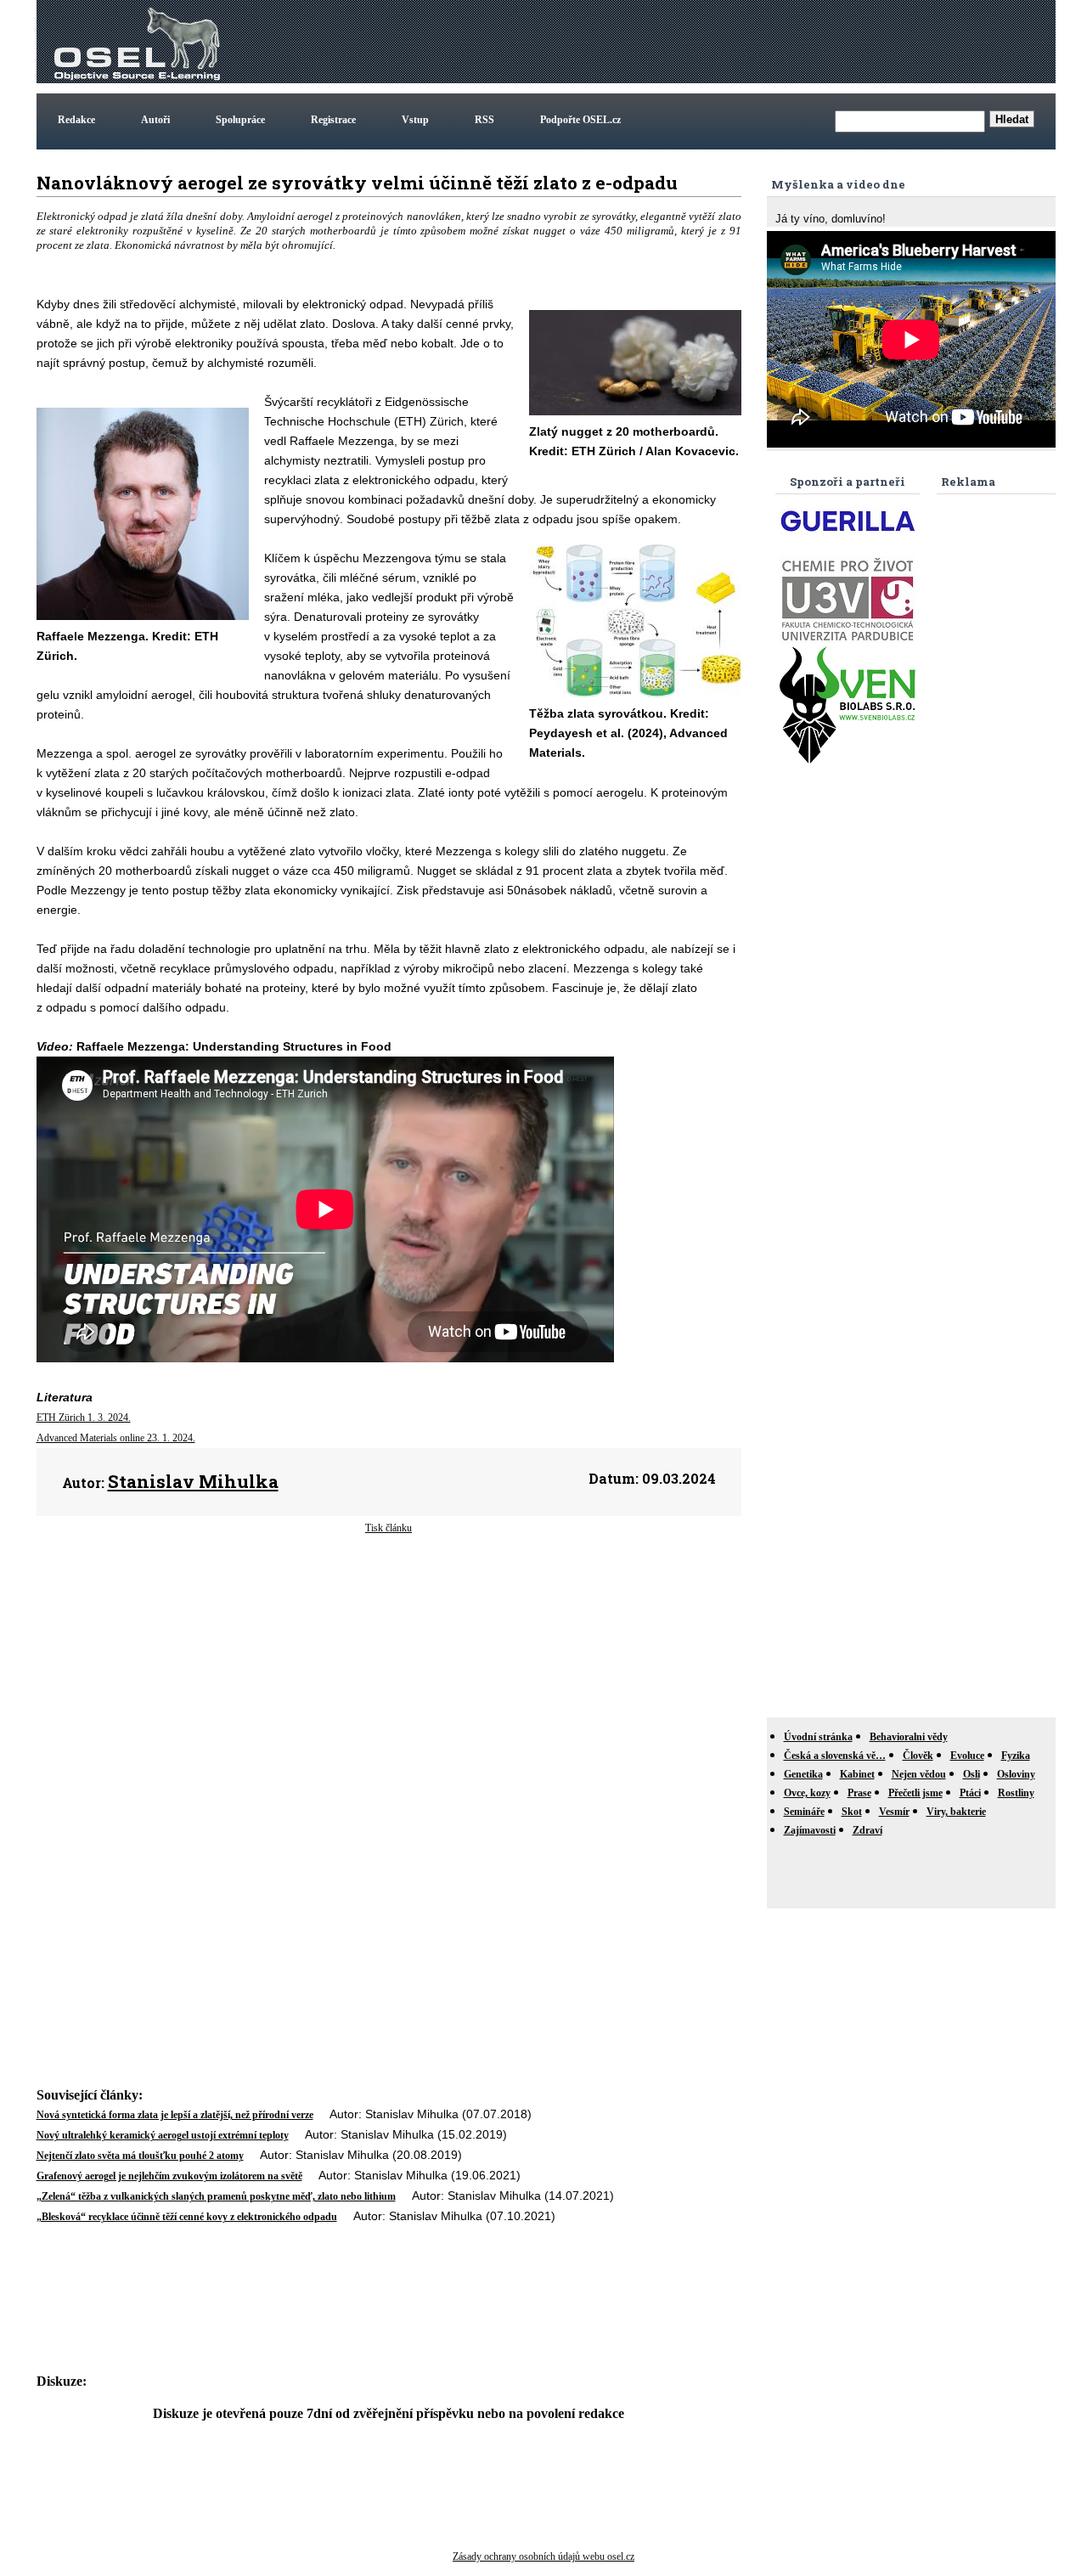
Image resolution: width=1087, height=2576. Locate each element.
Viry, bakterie (956, 1812)
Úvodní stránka (818, 1737)
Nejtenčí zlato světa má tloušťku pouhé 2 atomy (140, 2156)
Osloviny (1016, 1774)
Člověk (918, 1756)
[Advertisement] (743, 42)
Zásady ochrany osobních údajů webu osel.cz (543, 2556)
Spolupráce (240, 120)
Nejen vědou (919, 1774)
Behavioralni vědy (909, 1737)
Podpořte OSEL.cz (580, 120)
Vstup (415, 120)
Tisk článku (389, 1528)
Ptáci (970, 1793)
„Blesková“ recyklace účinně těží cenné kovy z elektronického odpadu (187, 2217)
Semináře (804, 1812)
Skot (852, 1812)
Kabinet (857, 1774)
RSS (484, 120)
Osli (972, 1774)
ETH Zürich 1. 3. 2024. (84, 1418)
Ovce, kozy (807, 1793)
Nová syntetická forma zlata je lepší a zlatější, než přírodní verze (175, 2115)
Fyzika (1016, 1756)
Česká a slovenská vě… (835, 1756)
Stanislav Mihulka (193, 1481)
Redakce (76, 120)
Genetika (803, 1774)
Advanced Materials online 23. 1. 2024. (116, 1438)
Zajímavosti (810, 1830)
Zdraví (867, 1830)
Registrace (333, 120)
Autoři (155, 120)
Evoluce (967, 1756)
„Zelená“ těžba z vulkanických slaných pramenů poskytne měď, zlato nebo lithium (216, 2196)
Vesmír (894, 1812)
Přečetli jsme (915, 1793)
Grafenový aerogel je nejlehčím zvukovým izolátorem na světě (169, 2176)
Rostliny (1016, 1793)
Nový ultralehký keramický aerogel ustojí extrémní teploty (163, 2135)
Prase (859, 1793)
